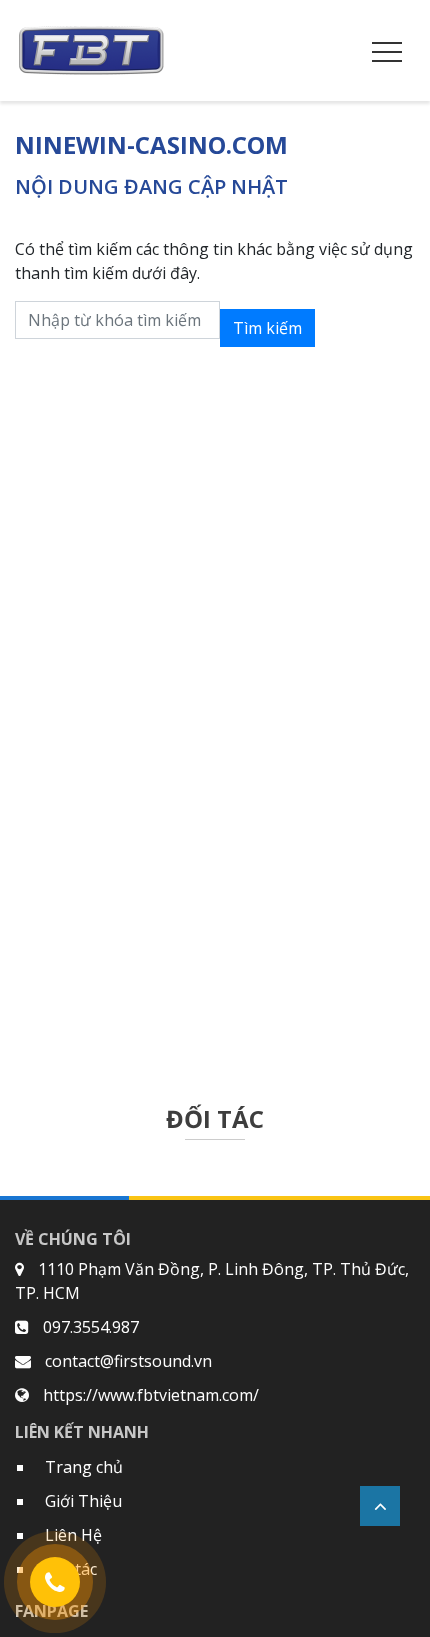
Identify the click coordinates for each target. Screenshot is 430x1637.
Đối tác (71, 1569)
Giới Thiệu (83, 1501)
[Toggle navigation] (387, 51)
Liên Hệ (73, 1535)
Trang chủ (84, 1467)
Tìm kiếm (267, 328)
